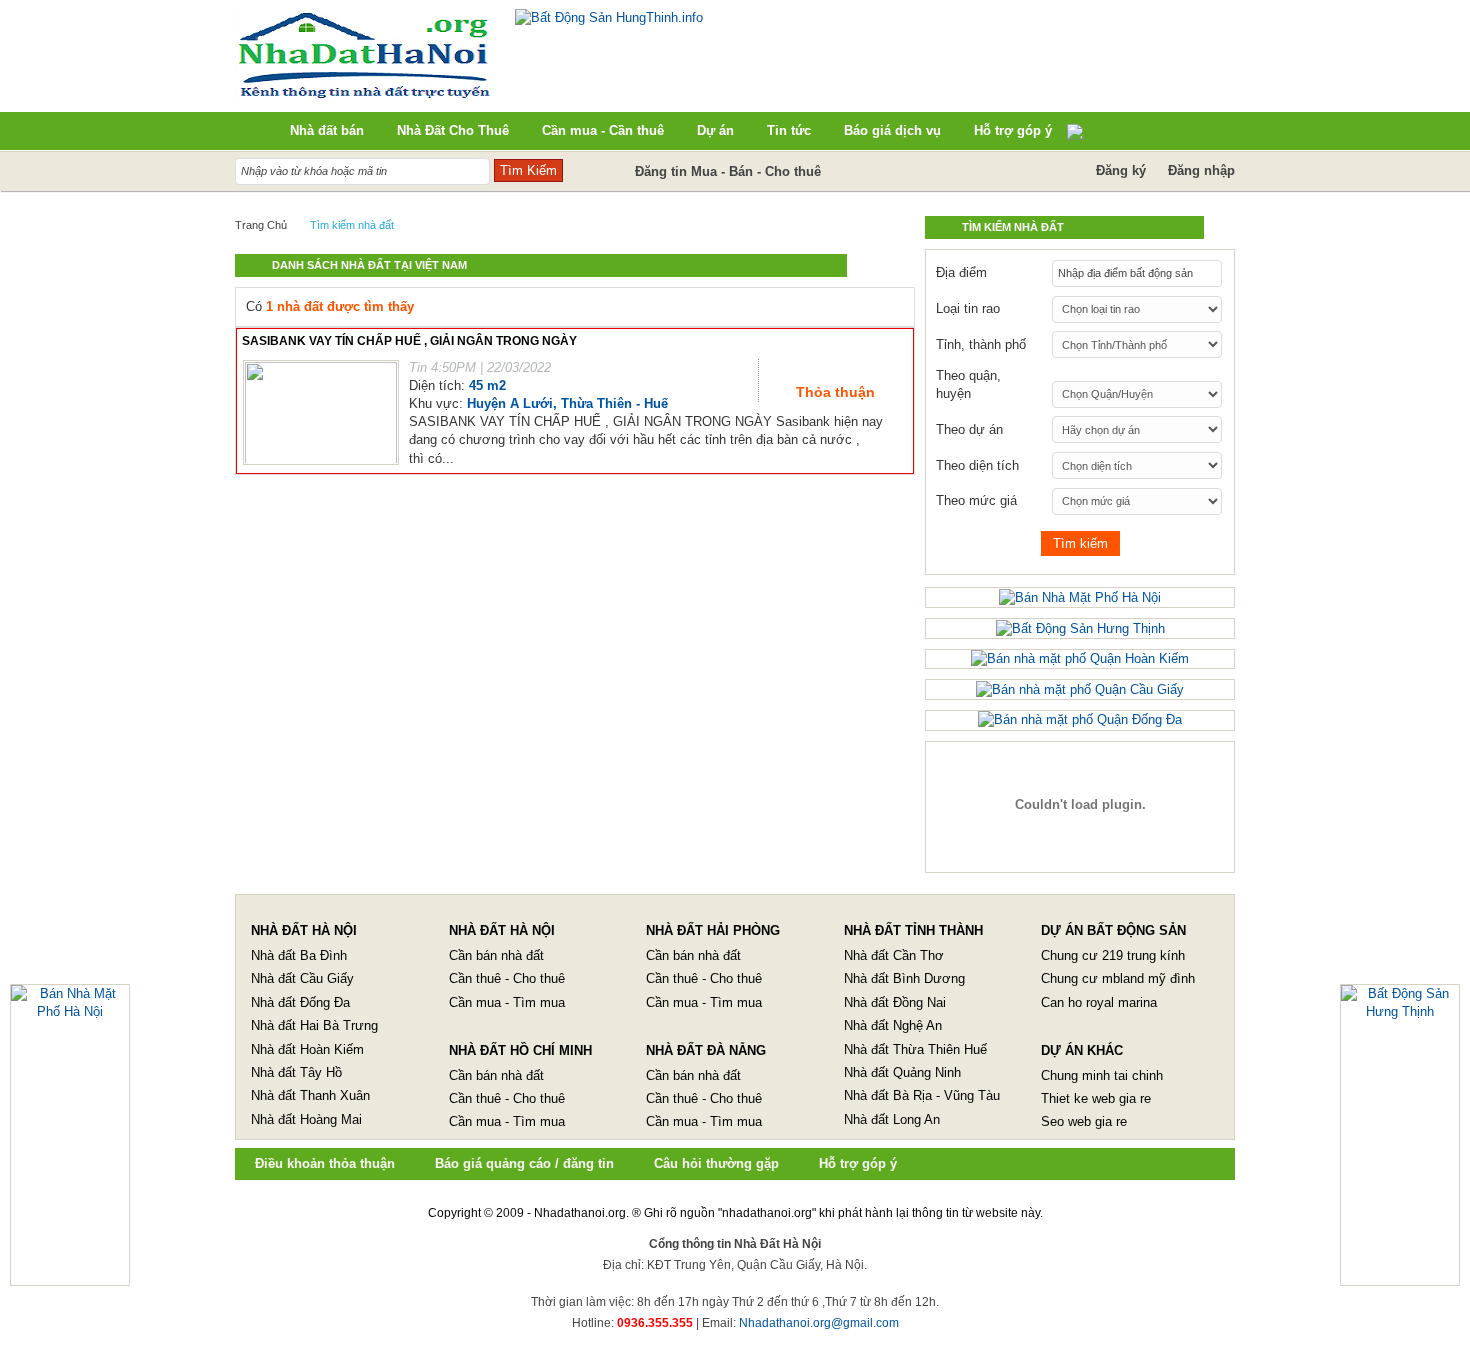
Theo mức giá (976, 500)
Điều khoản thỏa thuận (325, 1163)
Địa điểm (961, 272)
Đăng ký (1121, 170)
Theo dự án (969, 429)
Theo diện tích (977, 465)
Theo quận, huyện (968, 384)
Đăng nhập (1201, 170)
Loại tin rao (968, 308)
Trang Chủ (261, 225)
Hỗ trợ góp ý (858, 1163)
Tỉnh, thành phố (981, 344)
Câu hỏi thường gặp (716, 1163)
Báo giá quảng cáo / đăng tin (524, 1163)
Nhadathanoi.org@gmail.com (819, 1323)
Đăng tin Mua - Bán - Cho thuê (728, 171)
